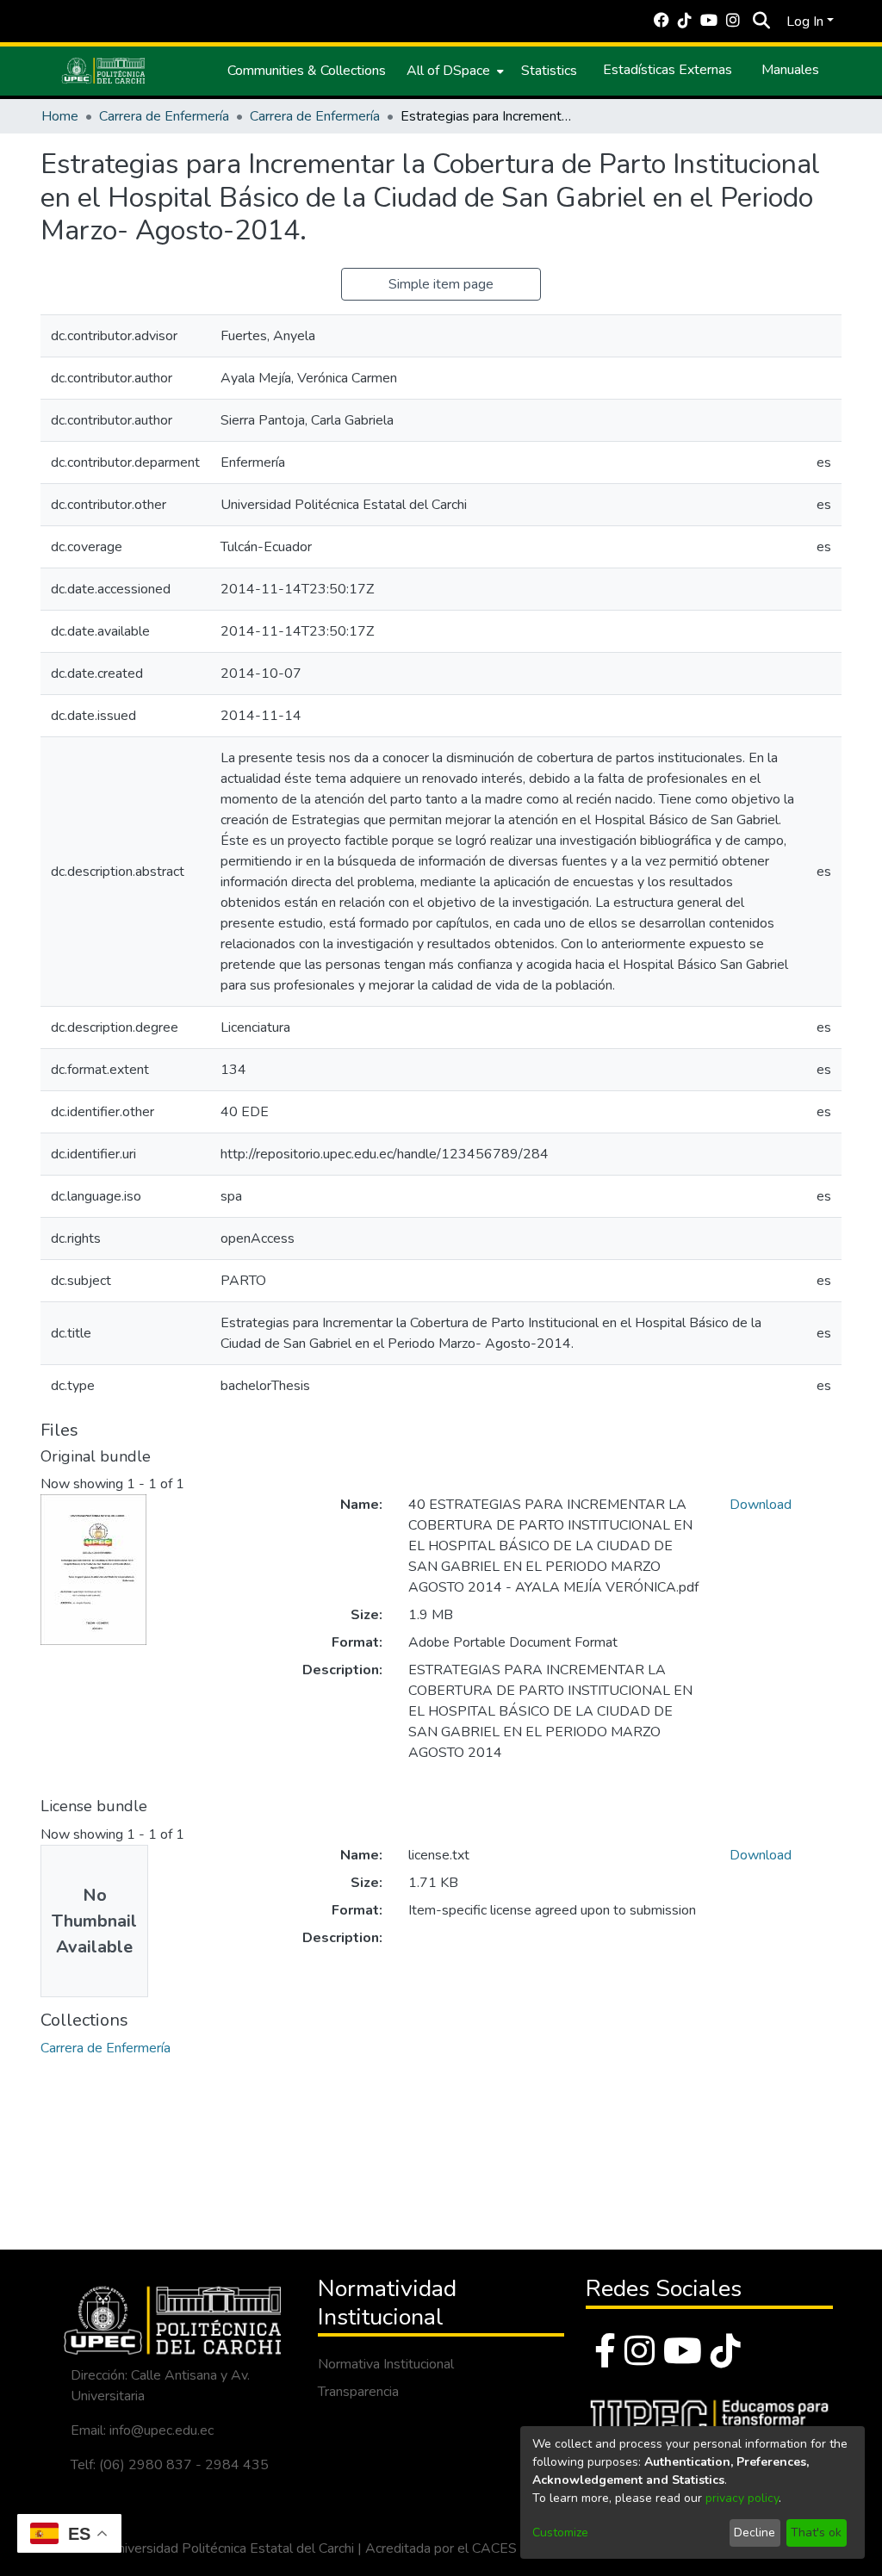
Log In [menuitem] (805, 22)
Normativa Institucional (386, 2364)
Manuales (790, 70)
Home (60, 116)
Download (761, 1505)
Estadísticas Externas (668, 70)
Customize (560, 2533)
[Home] (103, 71)
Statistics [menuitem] (549, 71)
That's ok (816, 2533)
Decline (755, 2533)
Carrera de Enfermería (164, 116)
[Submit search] (761, 22)
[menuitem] (453, 71)
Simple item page (441, 284)
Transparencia (358, 2392)
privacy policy (742, 2498)
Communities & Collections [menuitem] (307, 71)
